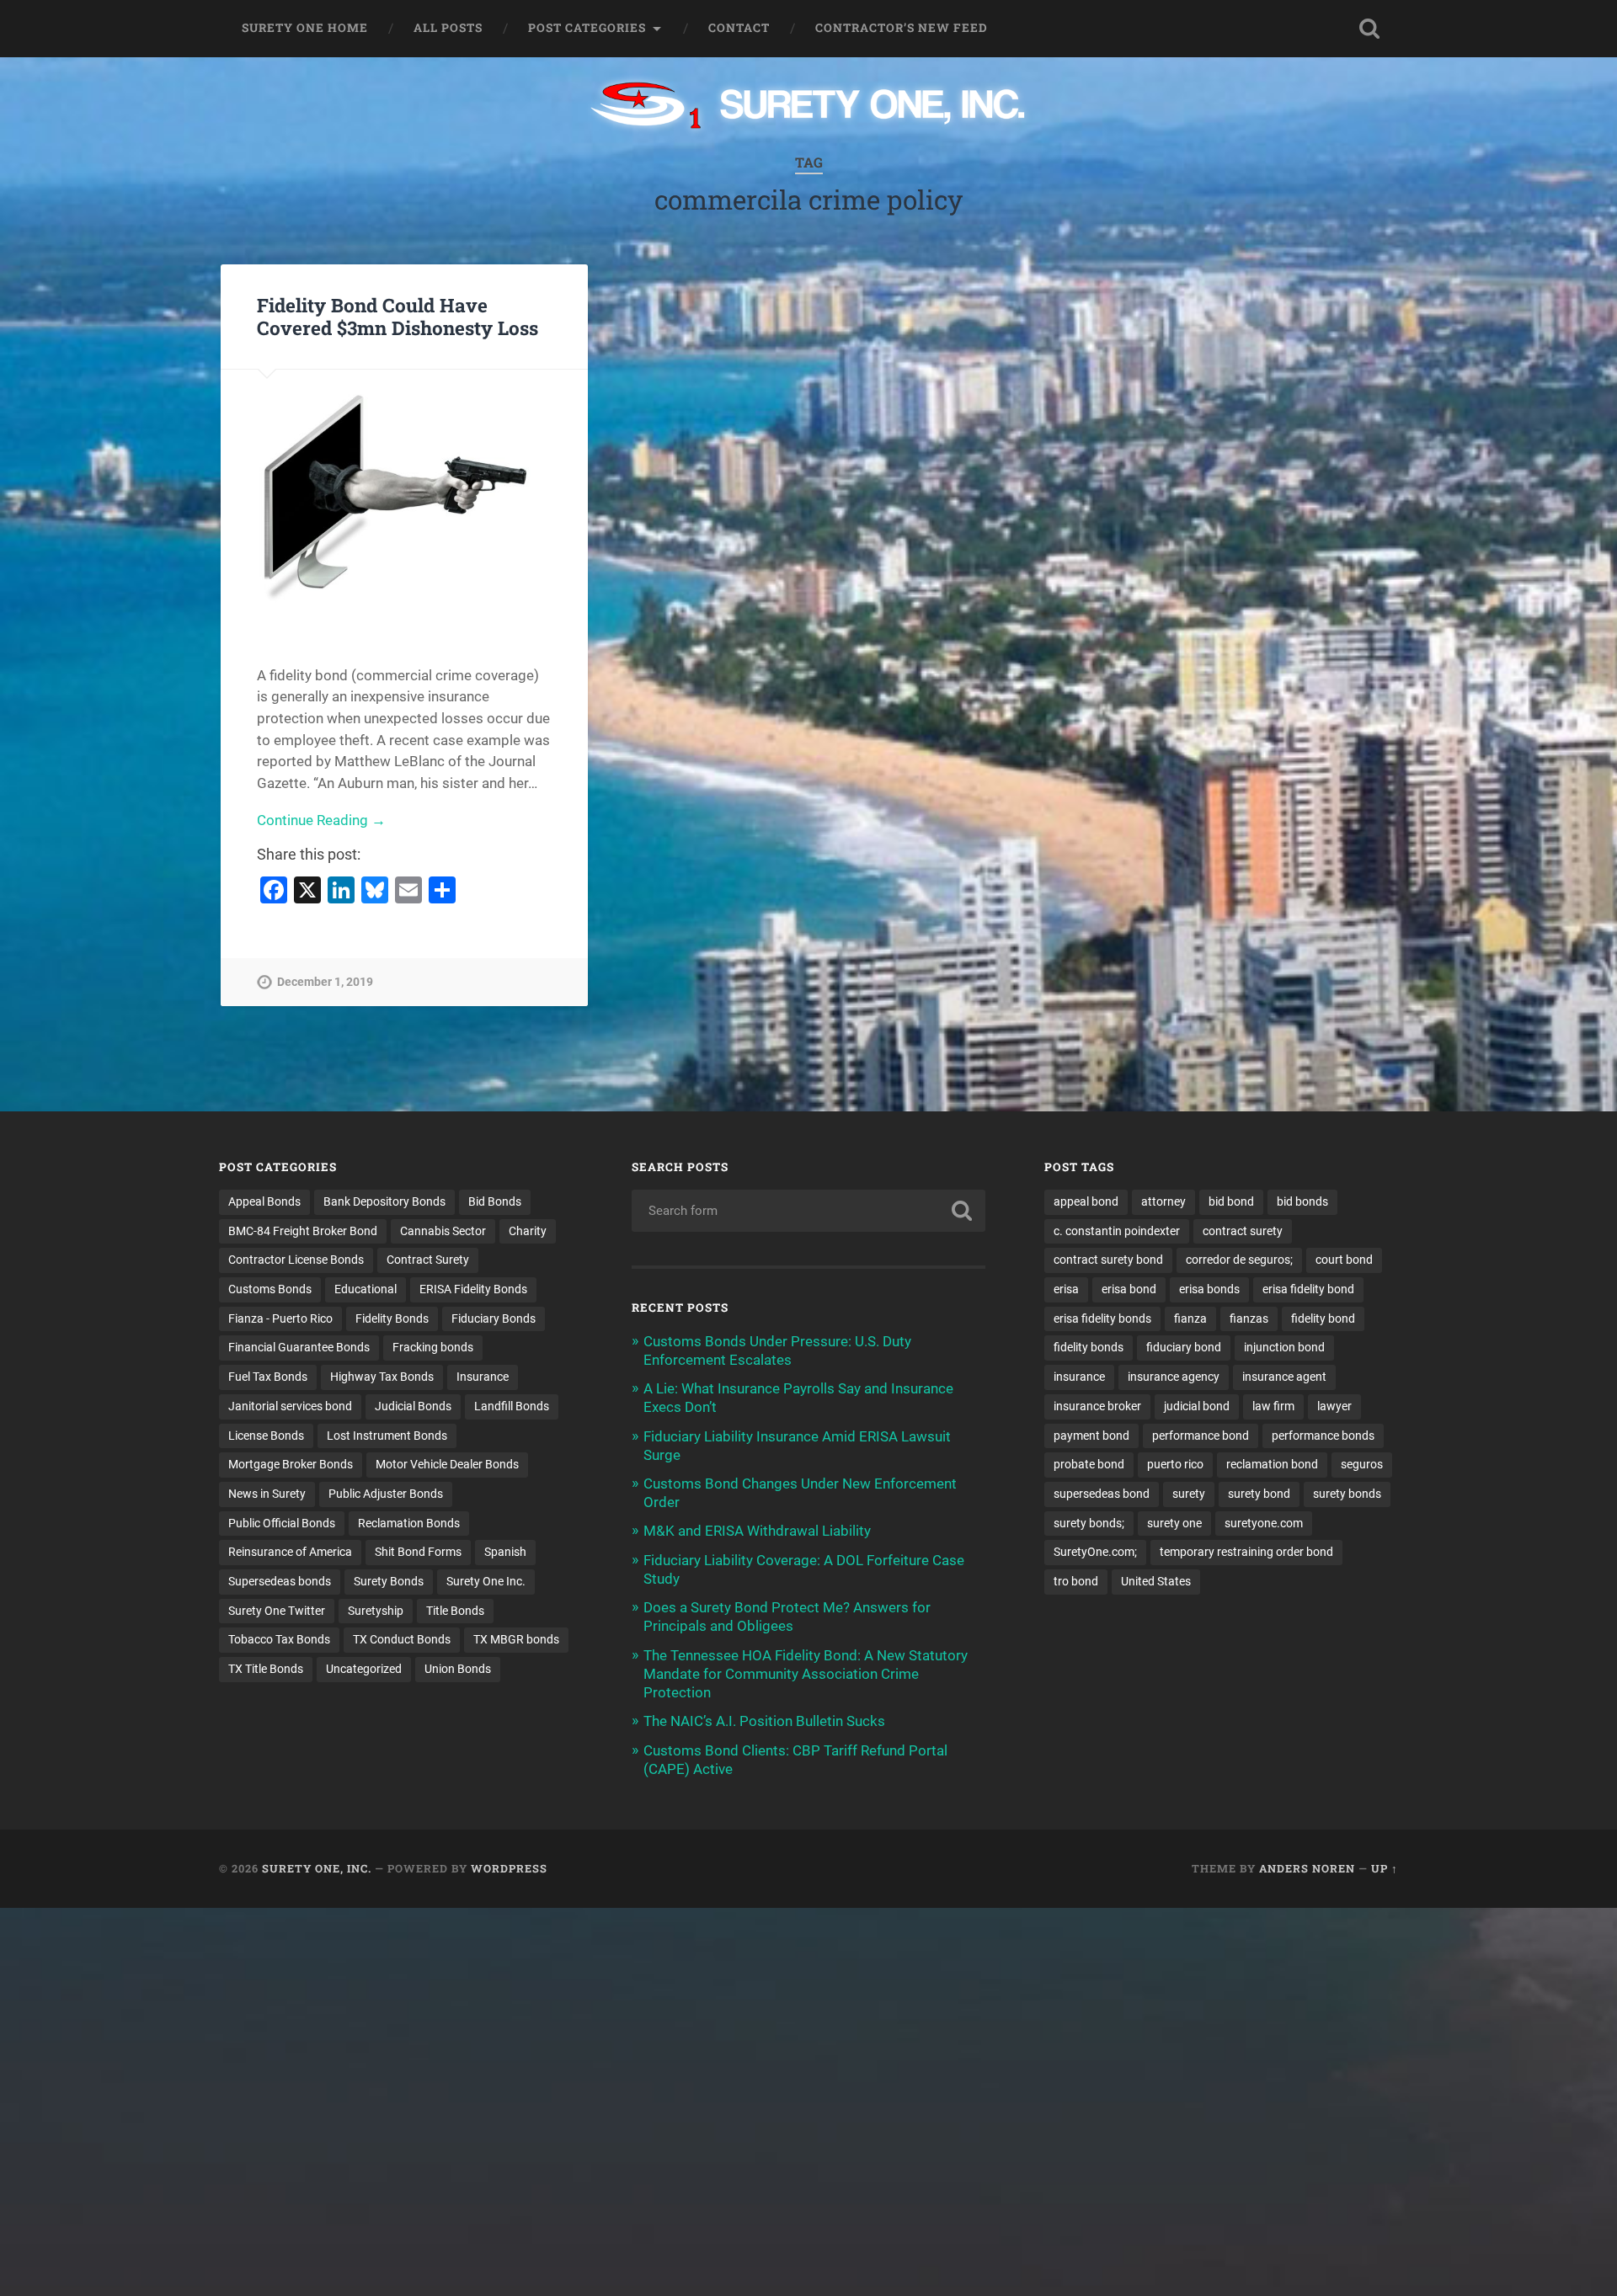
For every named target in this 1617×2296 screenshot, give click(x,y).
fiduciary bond (1184, 1347)
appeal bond (1086, 1201)
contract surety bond (1108, 1260)
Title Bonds (455, 1611)
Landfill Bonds (512, 1406)
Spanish (505, 1552)
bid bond (1231, 1201)
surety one (1174, 1523)
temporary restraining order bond (1246, 1552)
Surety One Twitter (277, 1611)
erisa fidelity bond (1308, 1289)
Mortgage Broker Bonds (291, 1464)
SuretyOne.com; (1095, 1552)
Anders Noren (1307, 1868)
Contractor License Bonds (296, 1260)
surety (1189, 1494)
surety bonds (1347, 1494)
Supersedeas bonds (280, 1581)
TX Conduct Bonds (402, 1639)
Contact (739, 28)
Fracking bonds (433, 1347)
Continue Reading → (321, 820)
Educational (366, 1289)
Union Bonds (458, 1669)
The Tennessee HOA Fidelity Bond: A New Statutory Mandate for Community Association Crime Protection (806, 1674)
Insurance (483, 1377)
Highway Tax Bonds (382, 1377)
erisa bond (1129, 1289)
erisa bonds (1209, 1289)
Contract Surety (428, 1260)
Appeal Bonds (264, 1201)
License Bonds (266, 1436)
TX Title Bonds (266, 1669)
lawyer (1334, 1406)
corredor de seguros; (1239, 1260)
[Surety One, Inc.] (809, 107)
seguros (1362, 1464)
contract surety (1243, 1231)
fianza (1190, 1318)
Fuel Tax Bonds (268, 1377)
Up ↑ (1385, 1868)
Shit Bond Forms (418, 1552)
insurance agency (1174, 1377)
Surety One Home (305, 28)
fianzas (1249, 1318)
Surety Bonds (389, 1581)
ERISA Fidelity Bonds (473, 1289)
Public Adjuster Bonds (386, 1494)
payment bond (1091, 1436)
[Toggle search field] (1369, 29)
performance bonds (1323, 1436)
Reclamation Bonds (409, 1523)
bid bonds (1302, 1201)
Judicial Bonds (413, 1406)
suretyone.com (1264, 1523)
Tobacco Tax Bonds (279, 1639)
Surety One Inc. (486, 1581)
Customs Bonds (270, 1289)
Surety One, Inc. (317, 1868)
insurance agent (1284, 1377)
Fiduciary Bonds (494, 1318)
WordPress (509, 1868)
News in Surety (267, 1494)
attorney (1163, 1201)
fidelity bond (1323, 1318)
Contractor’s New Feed (902, 28)
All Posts (448, 28)
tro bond (1076, 1581)
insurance (1079, 1377)
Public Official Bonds (282, 1523)
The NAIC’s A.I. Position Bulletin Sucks (764, 1721)
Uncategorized (364, 1669)
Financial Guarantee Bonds (299, 1347)
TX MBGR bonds (516, 1639)
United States (1156, 1581)
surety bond (1259, 1494)
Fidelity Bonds (392, 1318)
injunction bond (1284, 1347)
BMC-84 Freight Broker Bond (303, 1231)
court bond (1344, 1260)
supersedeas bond (1102, 1494)
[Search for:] (808, 1211)
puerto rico (1175, 1464)
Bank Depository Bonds (384, 1201)
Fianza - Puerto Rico (280, 1318)
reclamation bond (1272, 1464)
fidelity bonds (1089, 1347)
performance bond (1201, 1436)
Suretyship (376, 1611)
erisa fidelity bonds (1102, 1318)
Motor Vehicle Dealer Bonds (447, 1464)
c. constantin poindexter (1117, 1231)
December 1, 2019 (325, 982)
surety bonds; (1089, 1523)
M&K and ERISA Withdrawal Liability (757, 1531)
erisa (1066, 1289)
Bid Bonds (495, 1201)
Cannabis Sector (443, 1231)
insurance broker (1097, 1406)
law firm (1273, 1406)
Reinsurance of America (290, 1552)
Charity (528, 1231)
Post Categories (587, 28)
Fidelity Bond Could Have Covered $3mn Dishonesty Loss (398, 316)
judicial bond (1197, 1406)
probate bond (1089, 1464)
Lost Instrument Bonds (387, 1436)
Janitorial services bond (290, 1406)
